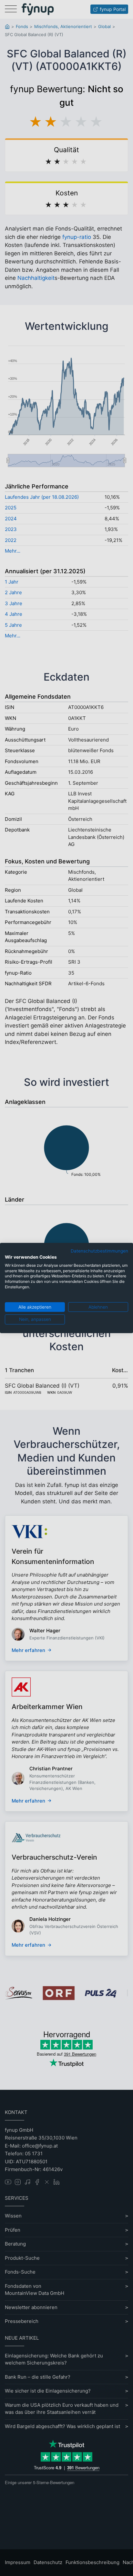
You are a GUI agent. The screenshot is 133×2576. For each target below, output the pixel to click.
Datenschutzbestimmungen (99, 1251)
